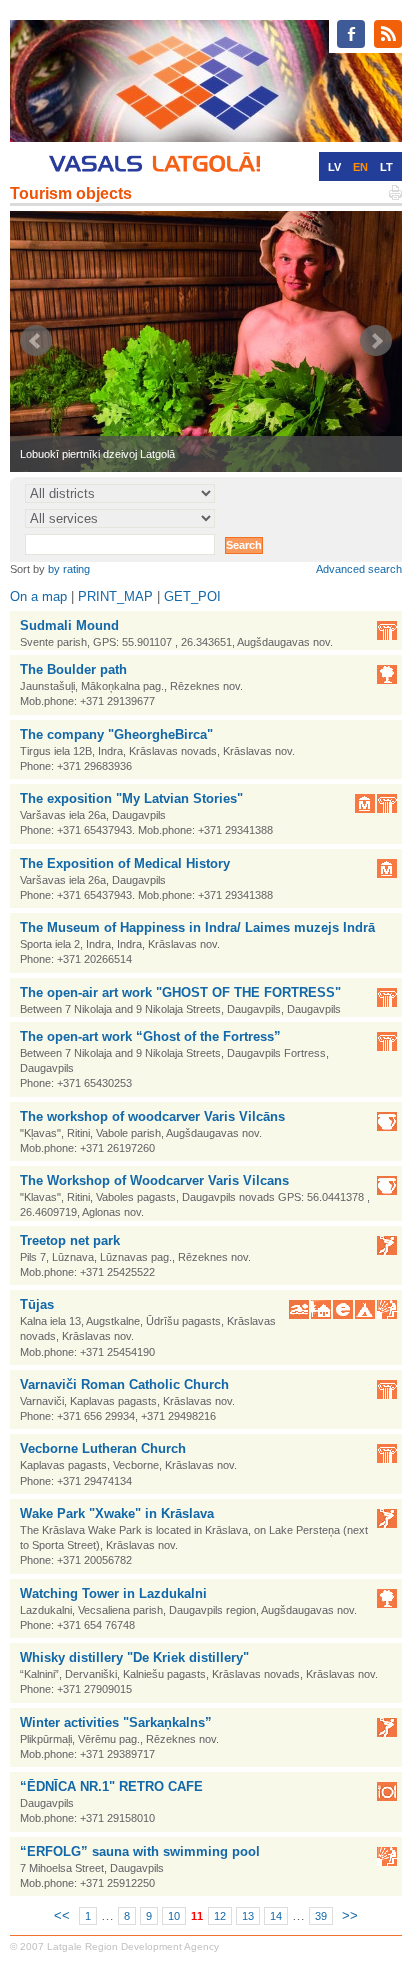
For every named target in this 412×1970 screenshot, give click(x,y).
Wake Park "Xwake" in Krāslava (117, 1513)
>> (350, 1915)
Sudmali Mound (69, 625)
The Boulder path (73, 669)
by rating (69, 569)
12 (220, 1916)
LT (386, 167)
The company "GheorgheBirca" (116, 734)
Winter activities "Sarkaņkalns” (116, 1722)
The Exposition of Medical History (125, 863)
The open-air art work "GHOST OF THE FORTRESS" (180, 992)
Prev (36, 341)
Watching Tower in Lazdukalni (113, 1593)
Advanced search (359, 569)
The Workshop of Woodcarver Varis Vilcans (154, 1180)
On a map (38, 596)
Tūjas (37, 1304)
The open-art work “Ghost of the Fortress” (150, 1036)
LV (334, 167)
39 (321, 1916)
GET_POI (192, 596)
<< (62, 1915)
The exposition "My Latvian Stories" (131, 798)
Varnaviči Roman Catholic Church (124, 1384)
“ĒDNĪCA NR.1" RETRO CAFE (111, 1786)
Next (376, 341)
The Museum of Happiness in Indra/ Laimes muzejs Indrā (197, 927)
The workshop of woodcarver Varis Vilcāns (152, 1116)
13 (248, 1916)
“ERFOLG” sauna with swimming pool (140, 1851)
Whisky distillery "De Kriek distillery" (134, 1657)
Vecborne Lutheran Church (103, 1448)
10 (174, 1916)
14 (276, 1916)
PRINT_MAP (115, 596)
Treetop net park (70, 1240)
